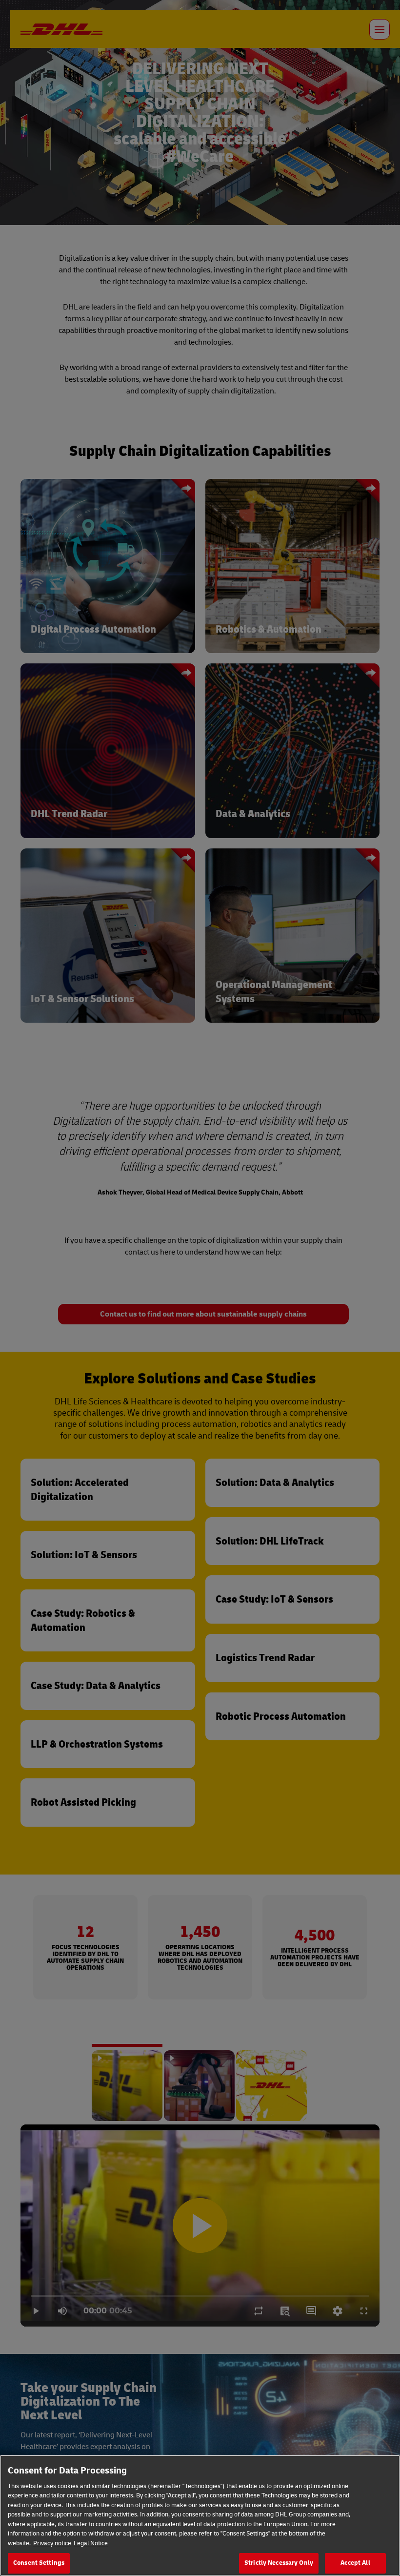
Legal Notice (91, 2543)
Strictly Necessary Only (279, 2563)
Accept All (355, 2563)
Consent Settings (39, 2563)
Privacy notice (52, 2543)
